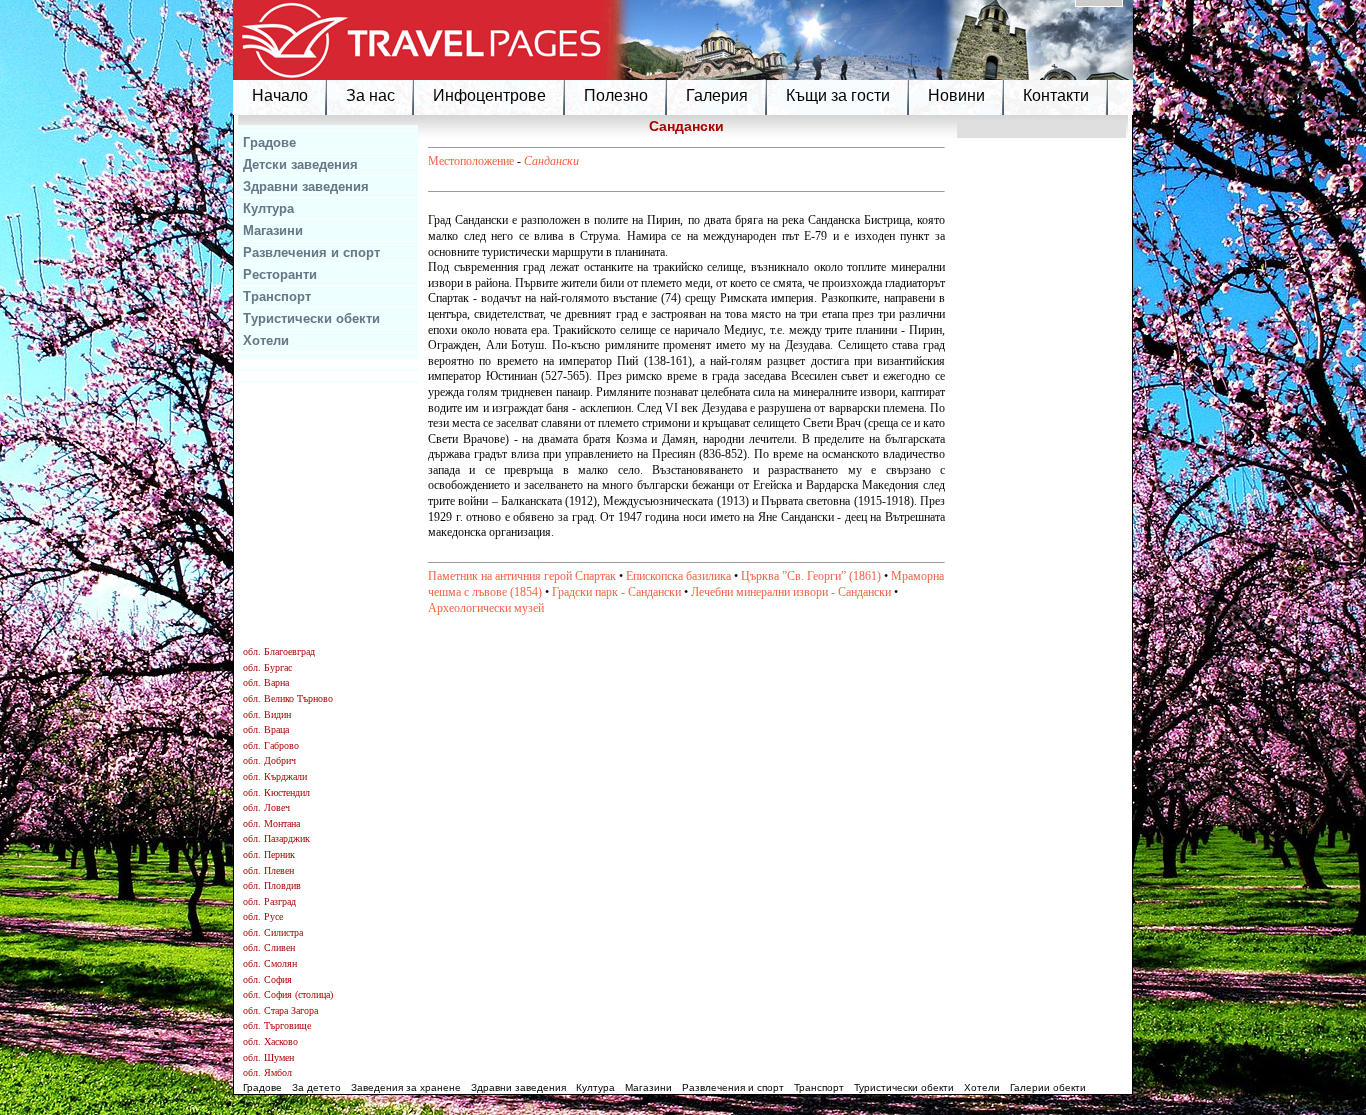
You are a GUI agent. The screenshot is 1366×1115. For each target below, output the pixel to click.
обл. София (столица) (288, 994)
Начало (280, 95)
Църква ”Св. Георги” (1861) (811, 576)
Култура (268, 208)
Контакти (1056, 95)
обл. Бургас (267, 667)
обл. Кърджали (275, 776)
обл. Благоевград (279, 651)
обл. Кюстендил (276, 792)
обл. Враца (266, 729)
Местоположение (471, 161)
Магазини (273, 230)
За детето (316, 1087)
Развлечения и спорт (311, 252)
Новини (956, 95)
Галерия (717, 95)
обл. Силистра (273, 932)
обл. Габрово (271, 745)
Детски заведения (300, 164)
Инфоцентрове (489, 95)
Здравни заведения (306, 186)
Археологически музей (486, 608)
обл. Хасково (270, 1041)
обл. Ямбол (267, 1072)
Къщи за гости (838, 95)
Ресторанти (280, 274)
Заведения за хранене (406, 1087)
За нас (370, 95)
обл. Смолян (270, 963)
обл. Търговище (277, 1025)
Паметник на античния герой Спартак (522, 576)
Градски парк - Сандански (616, 592)
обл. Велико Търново (288, 698)
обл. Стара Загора (280, 1010)
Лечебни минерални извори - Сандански (791, 592)
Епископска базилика (678, 576)
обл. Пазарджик (276, 838)
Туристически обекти (311, 318)
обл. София (267, 979)
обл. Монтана (271, 823)
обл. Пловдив (272, 885)
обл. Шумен (268, 1057)
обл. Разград (269, 901)
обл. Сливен (269, 947)
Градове (269, 142)
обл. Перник (269, 854)
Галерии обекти (1048, 1087)
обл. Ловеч (266, 807)
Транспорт (277, 296)
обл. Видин (267, 714)
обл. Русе (263, 916)
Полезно (616, 95)
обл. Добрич (269, 760)
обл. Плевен (268, 870)
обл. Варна (266, 682)
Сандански (551, 161)
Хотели (266, 340)
